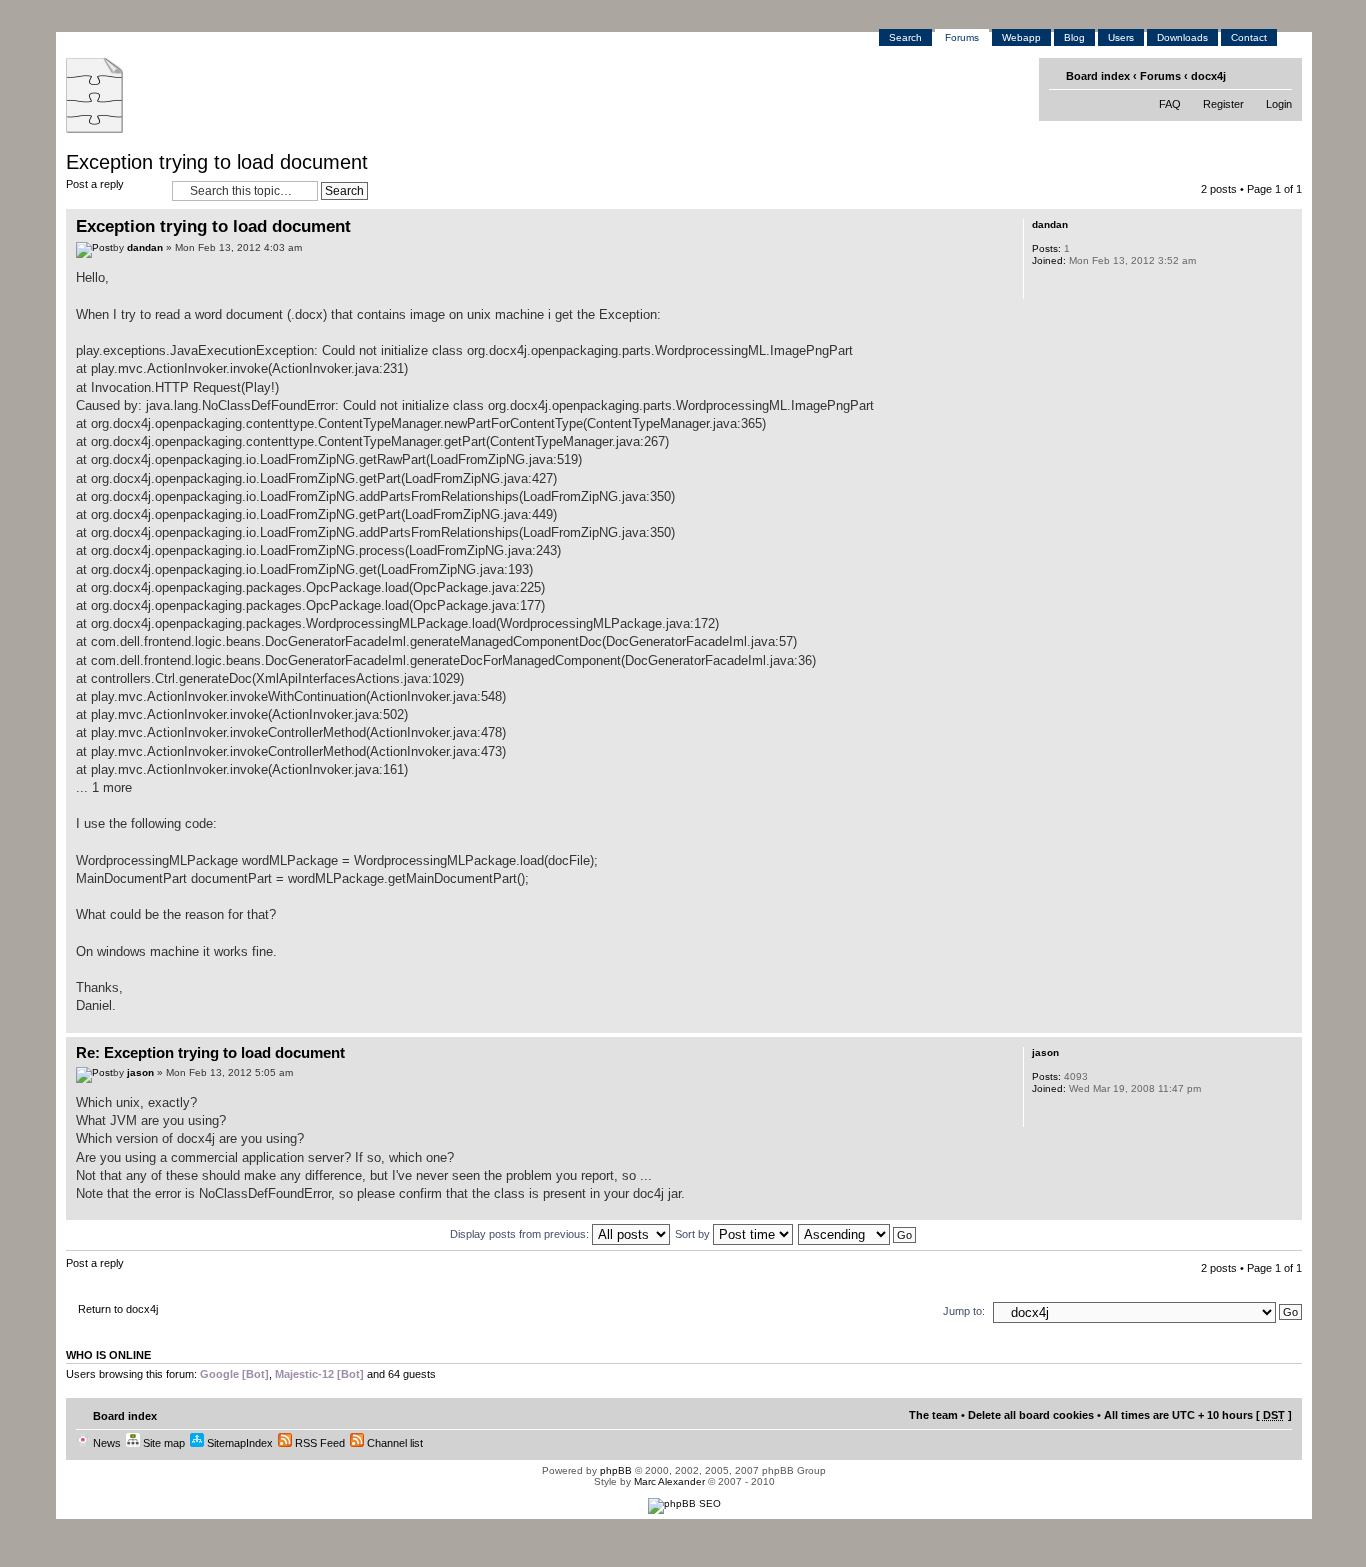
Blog (1074, 37)
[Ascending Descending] (858, 1234)
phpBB (616, 1470)
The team (933, 1415)
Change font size (1279, 75)
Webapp (1021, 37)
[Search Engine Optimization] (684, 1503)
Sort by (694, 1234)
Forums (962, 37)
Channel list (393, 1443)
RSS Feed (318, 1443)
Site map (162, 1443)
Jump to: (964, 1311)
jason (140, 1072)
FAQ (1170, 104)
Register (1223, 104)
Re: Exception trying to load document (210, 1052)
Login (1279, 104)
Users (1121, 37)
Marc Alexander (669, 1481)
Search (905, 37)
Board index (1098, 76)
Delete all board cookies (1031, 1415)
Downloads (1182, 37)
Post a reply (95, 184)
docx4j (1208, 76)
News (105, 1443)
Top (1286, 1022)
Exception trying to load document (217, 162)
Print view (1248, 75)
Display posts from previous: (521, 1234)
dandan (145, 247)
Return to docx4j (118, 1309)
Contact (1249, 37)
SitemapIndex (238, 1443)
